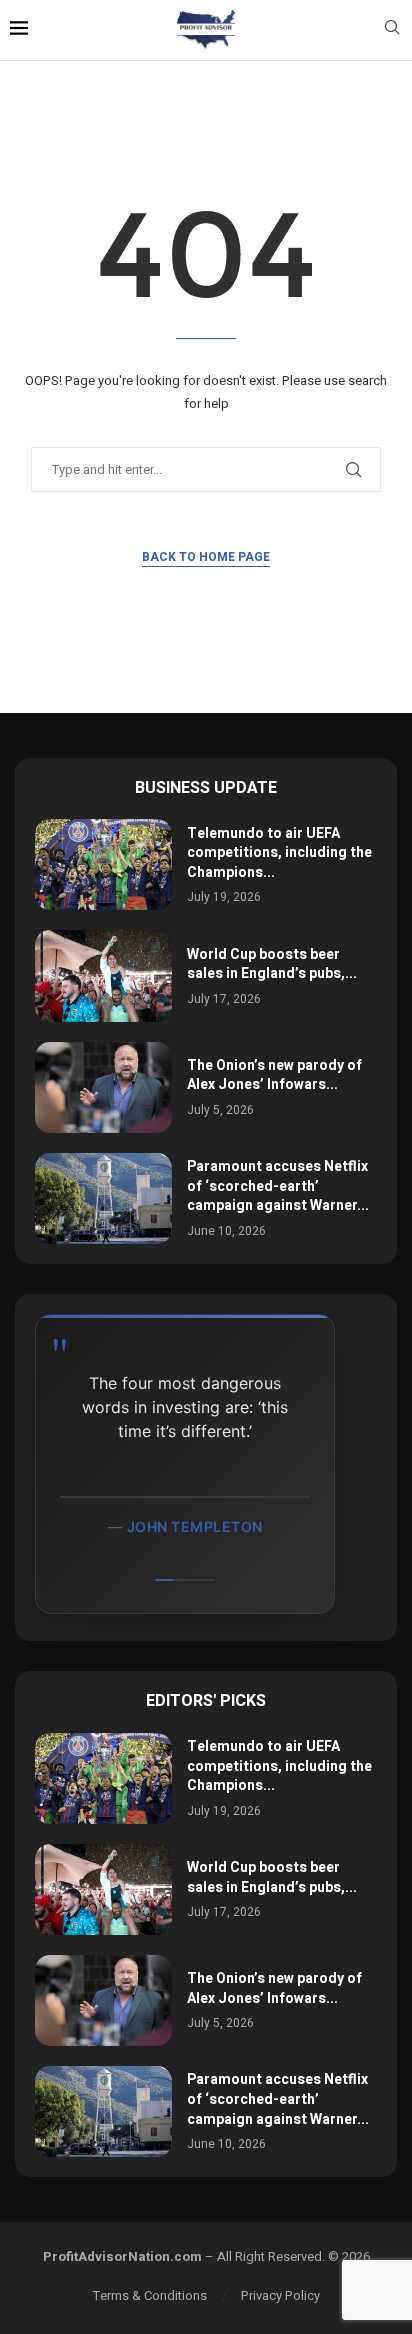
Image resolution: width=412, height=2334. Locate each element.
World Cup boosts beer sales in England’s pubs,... (272, 964)
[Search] (392, 30)
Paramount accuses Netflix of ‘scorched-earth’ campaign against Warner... (278, 1186)
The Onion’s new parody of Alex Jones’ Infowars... (274, 1075)
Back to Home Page (206, 557)
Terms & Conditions (150, 2295)
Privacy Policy (280, 2295)
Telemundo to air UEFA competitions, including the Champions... (279, 853)
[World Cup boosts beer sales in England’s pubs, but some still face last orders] (103, 975)
